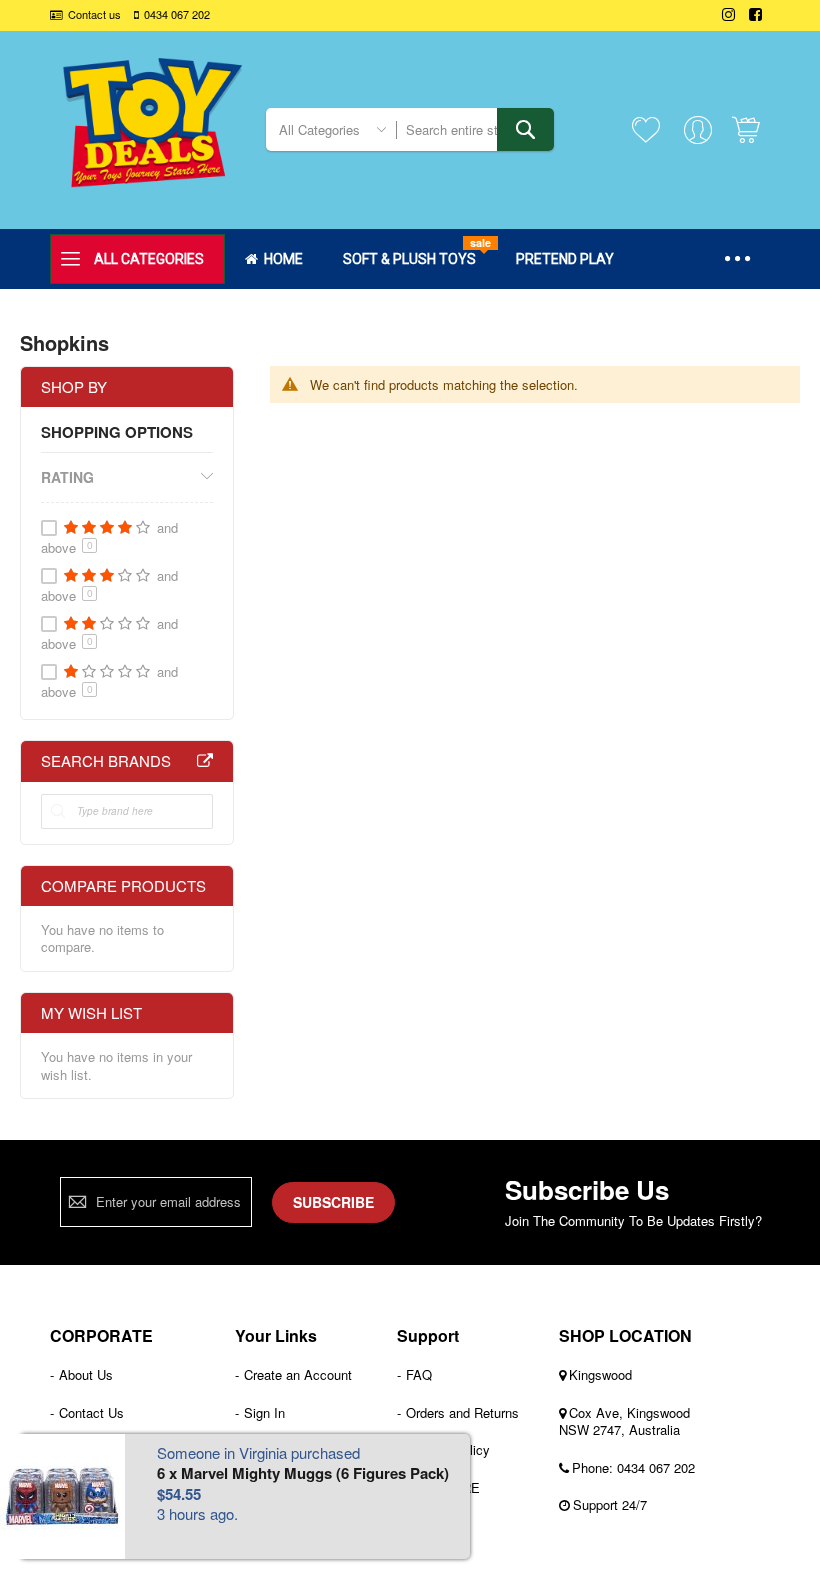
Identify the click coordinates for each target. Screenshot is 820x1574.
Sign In (264, 1412)
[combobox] (475, 129)
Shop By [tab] (74, 386)
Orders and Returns (462, 1412)
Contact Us (91, 1412)
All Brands (205, 761)
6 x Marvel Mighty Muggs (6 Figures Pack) (303, 1473)
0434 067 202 (177, 14)
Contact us (94, 14)
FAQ (419, 1374)
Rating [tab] (67, 477)
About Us (86, 1374)
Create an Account (298, 1374)
